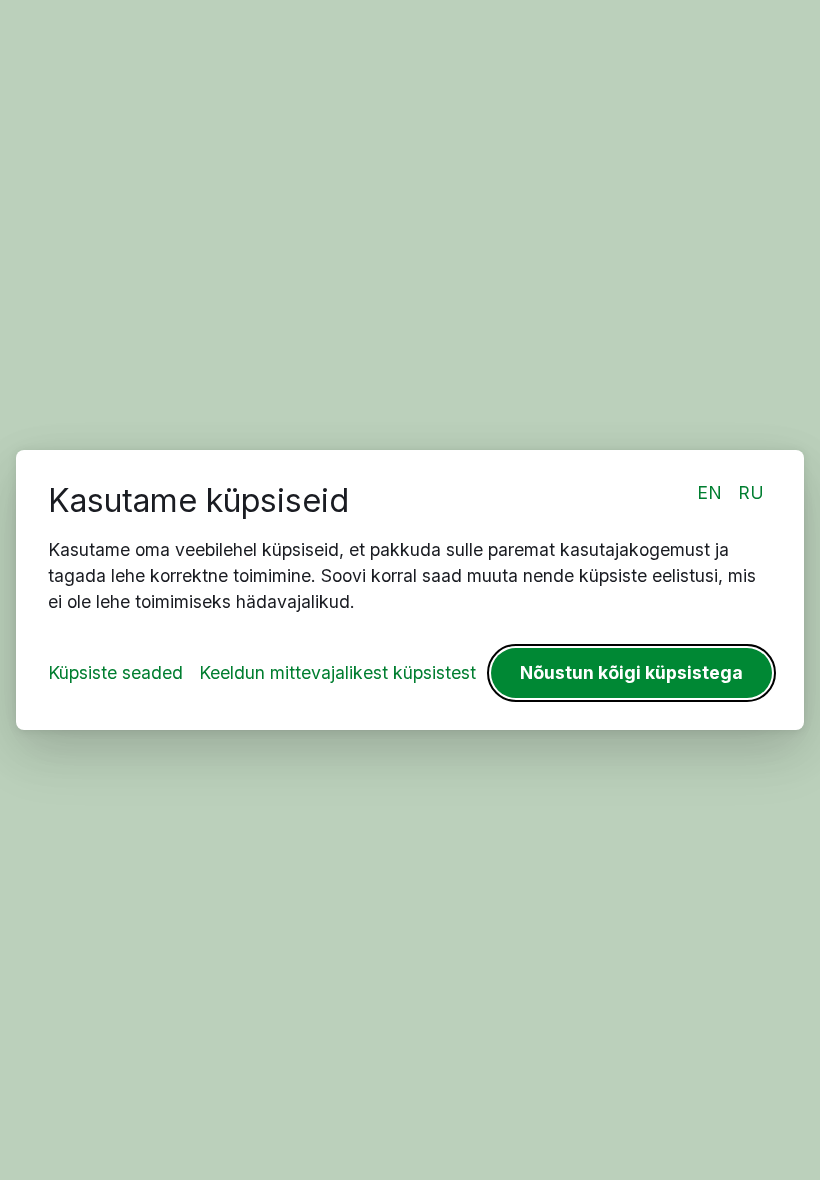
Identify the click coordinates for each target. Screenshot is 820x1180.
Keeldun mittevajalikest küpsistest (337, 672)
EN (709, 492)
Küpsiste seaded (115, 672)
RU (751, 492)
